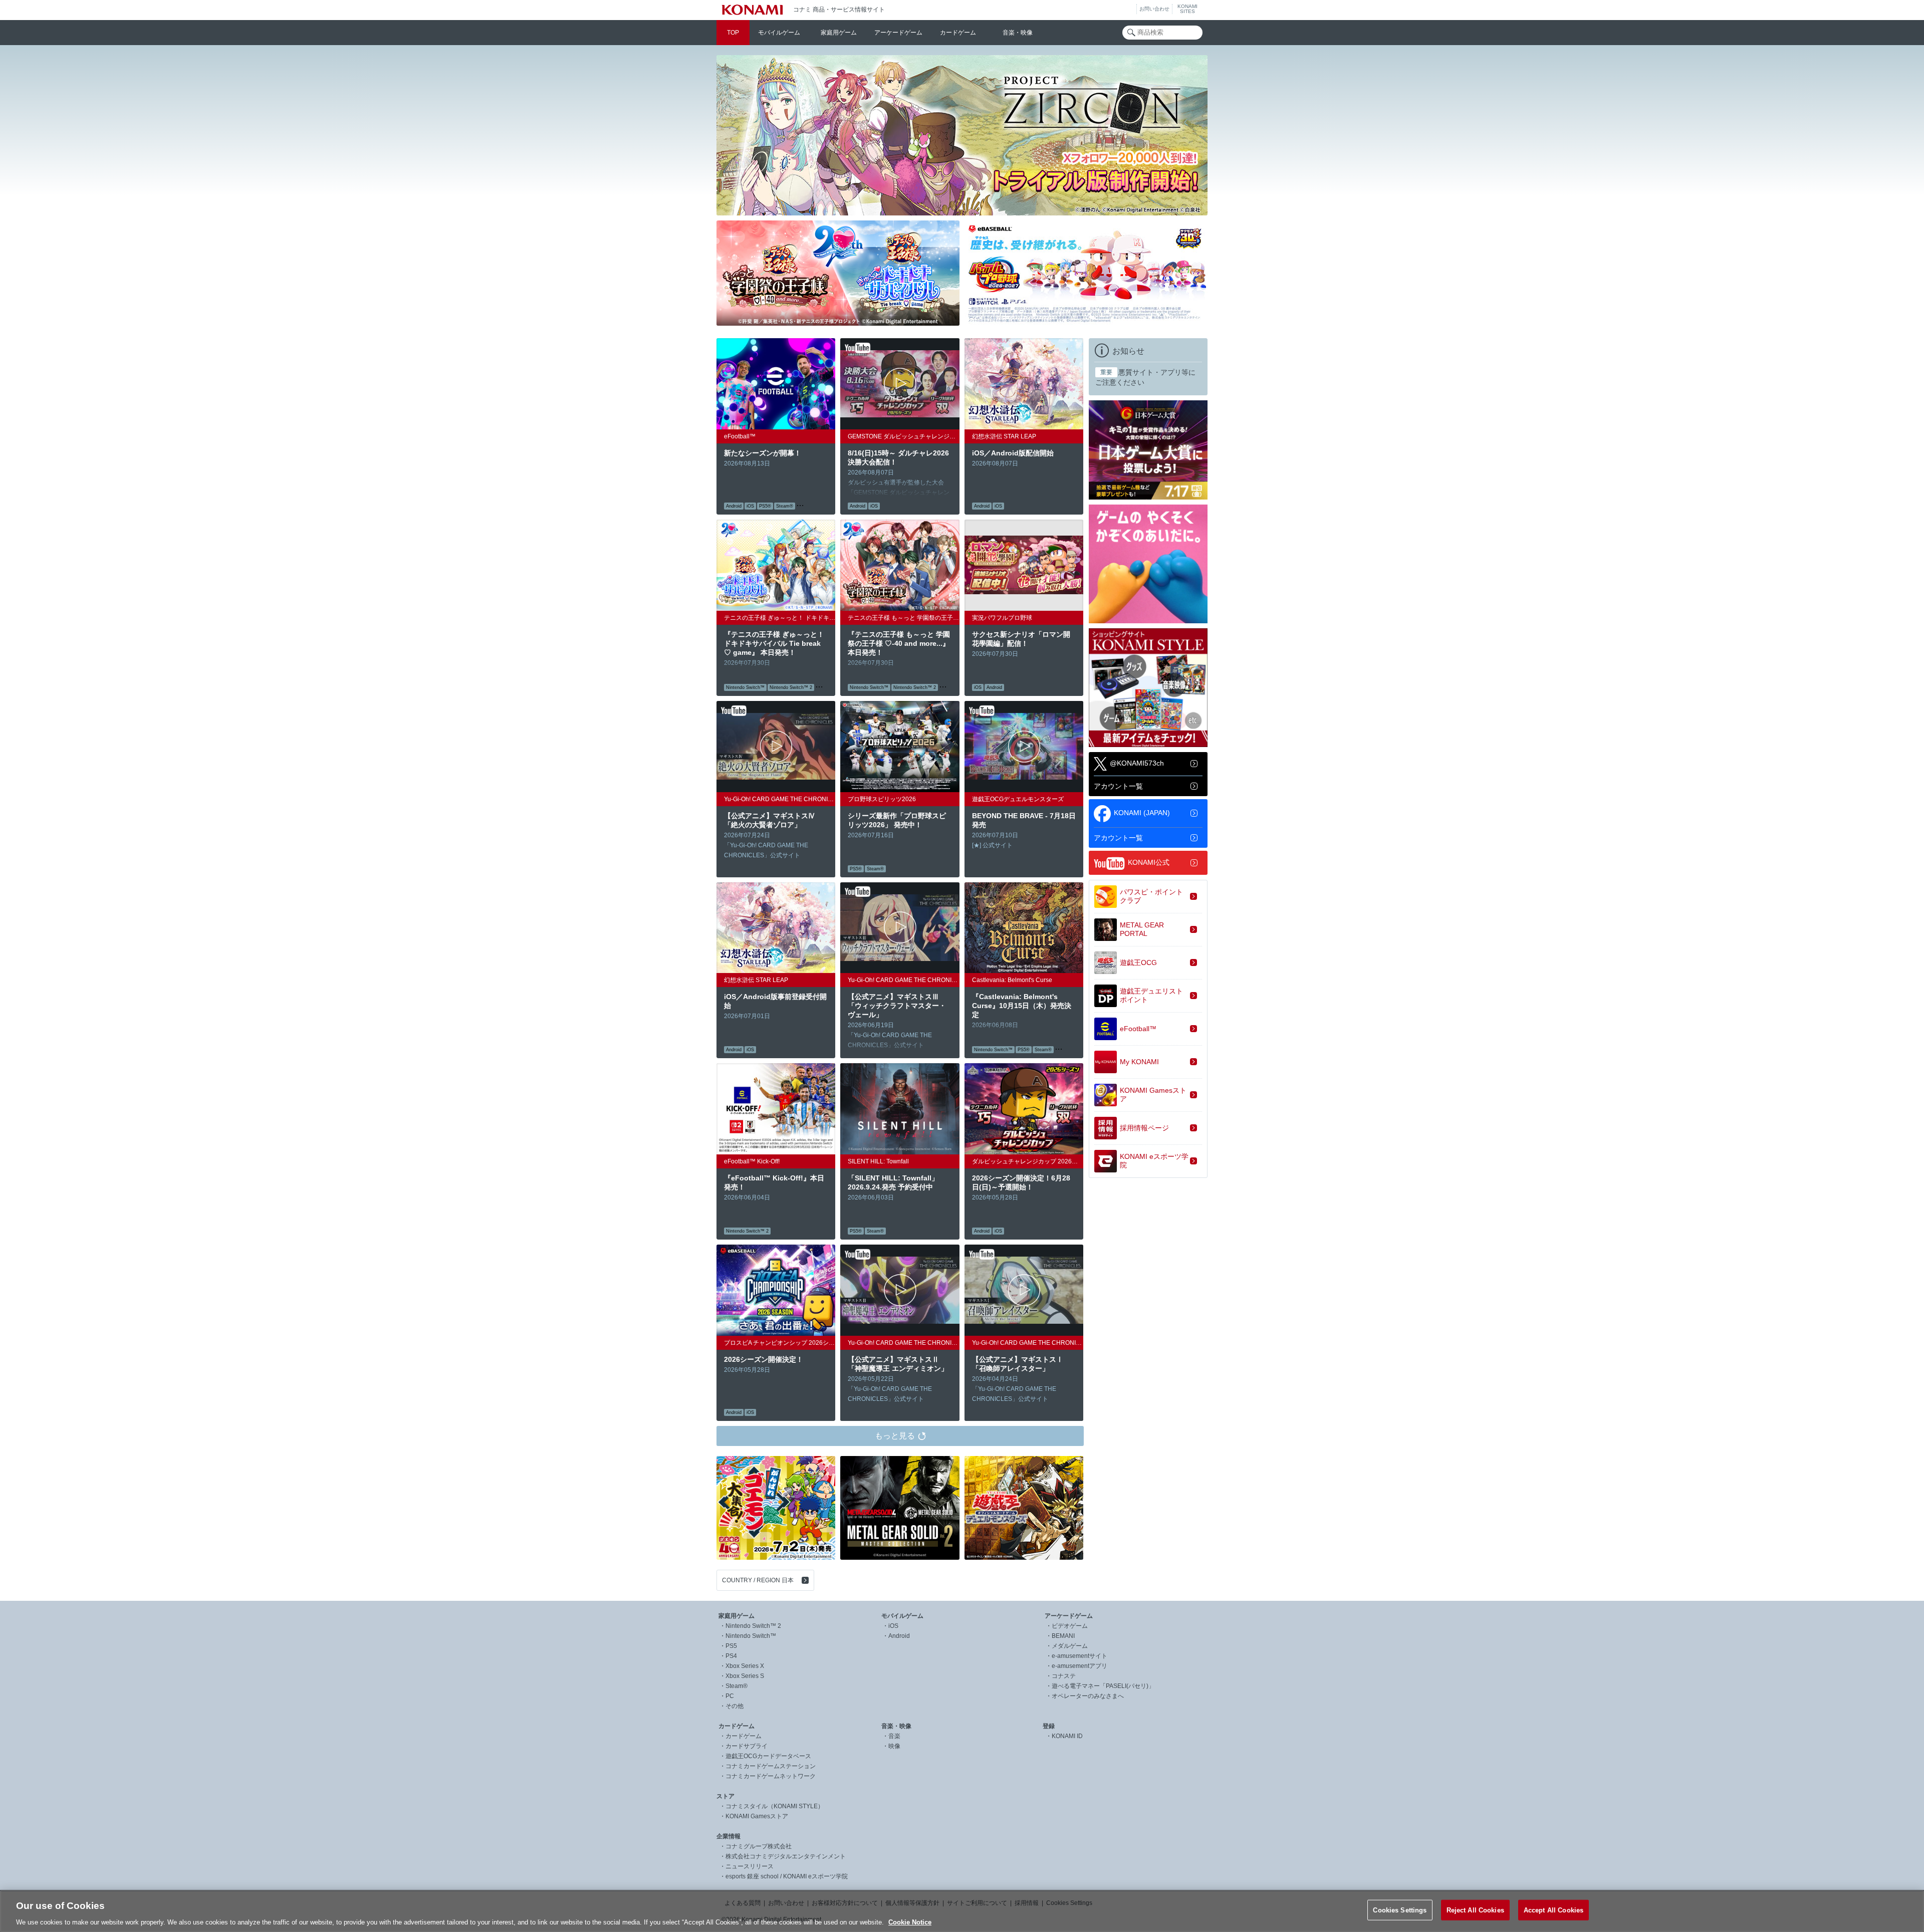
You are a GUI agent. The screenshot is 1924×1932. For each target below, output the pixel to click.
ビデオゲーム (1070, 1626)
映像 (894, 1746)
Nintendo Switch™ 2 (753, 1626)
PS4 (731, 1656)
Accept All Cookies (1553, 1910)
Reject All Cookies (1475, 1910)
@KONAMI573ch (1137, 763)
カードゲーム (958, 33)
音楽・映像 (1018, 33)
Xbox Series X (745, 1666)
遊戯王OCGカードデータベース (768, 1756)
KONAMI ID (1067, 1736)
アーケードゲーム (898, 33)
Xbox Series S (745, 1676)
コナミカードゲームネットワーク (771, 1776)
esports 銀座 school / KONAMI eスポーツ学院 (787, 1876)
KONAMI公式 (1149, 862)
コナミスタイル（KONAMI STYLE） (775, 1806)
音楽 (894, 1736)
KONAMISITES (1187, 9)
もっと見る (895, 1436)
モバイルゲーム (779, 33)
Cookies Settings (1400, 1910)
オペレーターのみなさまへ (1088, 1696)
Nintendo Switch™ (751, 1636)
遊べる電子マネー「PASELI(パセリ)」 (1103, 1686)
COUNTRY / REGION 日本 (758, 1580)
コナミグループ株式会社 (759, 1846)
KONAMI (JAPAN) (1142, 812)
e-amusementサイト (1079, 1656)
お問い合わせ (1154, 9)
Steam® (737, 1686)
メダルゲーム (1070, 1646)
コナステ (1064, 1676)
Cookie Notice (910, 1922)
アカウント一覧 (1118, 786)
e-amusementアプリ (1079, 1666)
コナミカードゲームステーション (771, 1766)
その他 (735, 1706)
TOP (733, 33)
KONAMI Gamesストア (757, 1816)
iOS (893, 1626)
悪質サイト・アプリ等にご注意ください (1145, 377)
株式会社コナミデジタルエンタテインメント (786, 1856)
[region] (962, 1911)
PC (730, 1696)
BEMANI (1063, 1636)
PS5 (731, 1646)
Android (899, 1636)
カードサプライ (747, 1746)
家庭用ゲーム (839, 33)
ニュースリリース (750, 1866)
